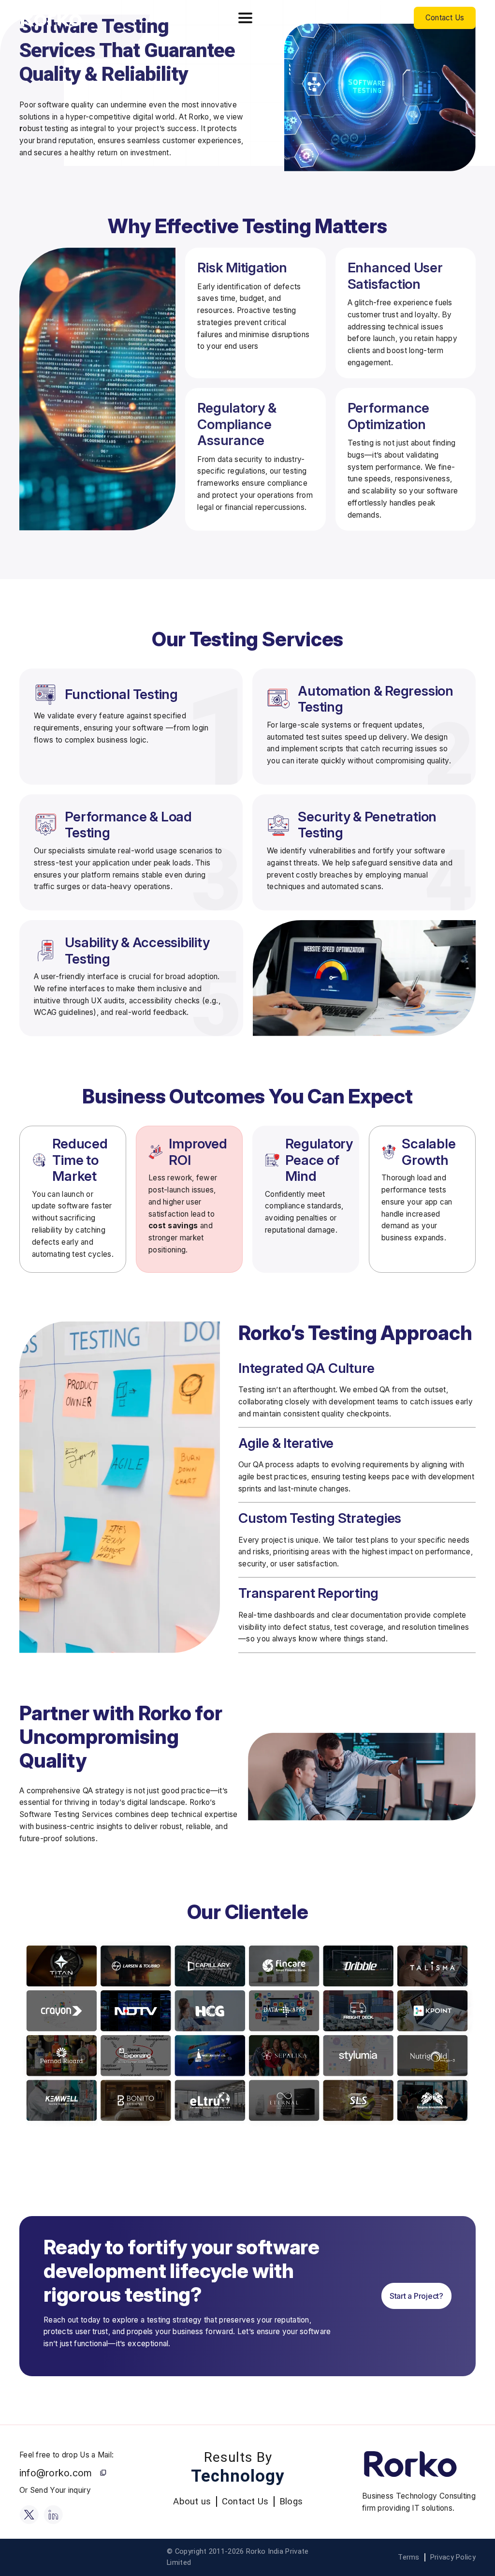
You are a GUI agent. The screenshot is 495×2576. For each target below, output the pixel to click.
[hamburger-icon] (245, 18)
